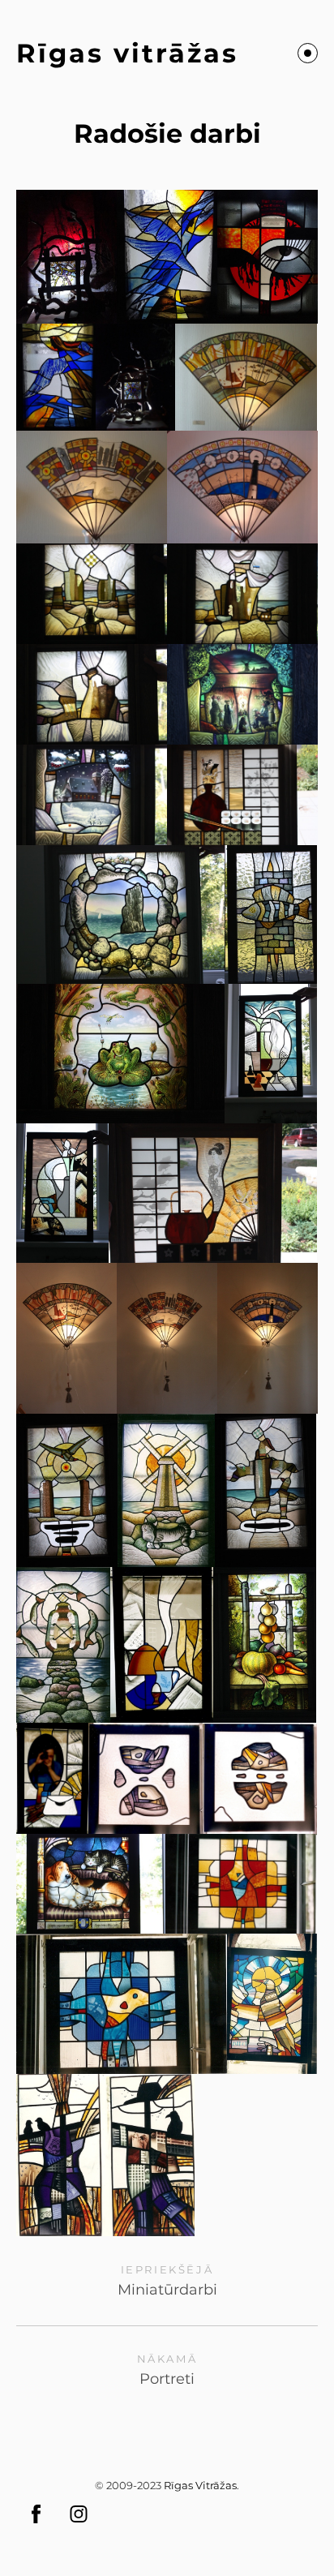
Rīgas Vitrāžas (200, 2485)
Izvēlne (308, 53)
